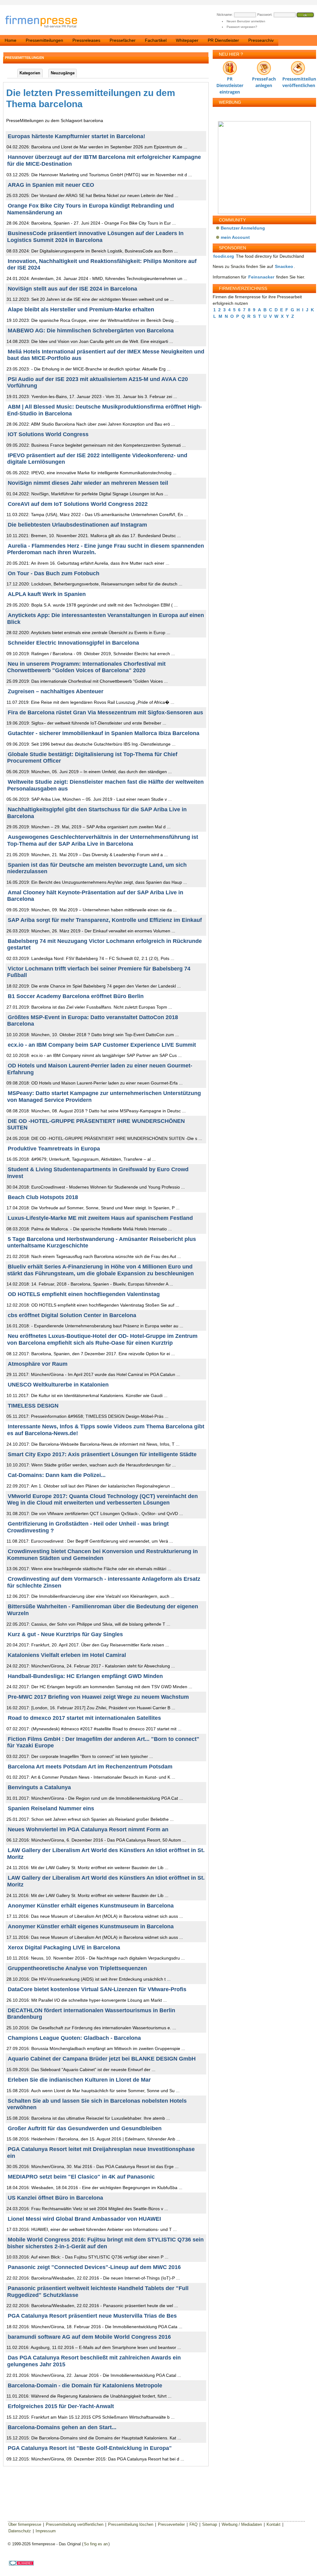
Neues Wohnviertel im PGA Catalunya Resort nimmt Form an (88, 1829)
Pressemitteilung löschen (131, 2524)
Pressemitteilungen (44, 40)
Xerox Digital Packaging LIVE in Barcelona (64, 1947)
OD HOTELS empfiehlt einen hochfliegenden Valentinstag (84, 1294)
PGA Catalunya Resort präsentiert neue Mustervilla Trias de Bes (92, 2316)
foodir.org (224, 256)
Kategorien (30, 73)
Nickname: (225, 15)
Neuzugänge (63, 73)
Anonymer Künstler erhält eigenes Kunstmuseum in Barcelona (91, 1906)
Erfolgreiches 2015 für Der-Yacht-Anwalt (61, 2406)
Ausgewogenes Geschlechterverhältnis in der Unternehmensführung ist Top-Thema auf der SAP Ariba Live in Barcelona (103, 840)
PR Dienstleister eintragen (230, 80)
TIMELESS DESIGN (33, 1406)
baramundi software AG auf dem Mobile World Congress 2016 (89, 2337)
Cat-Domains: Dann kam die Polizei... (57, 1475)
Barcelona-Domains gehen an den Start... (62, 2427)
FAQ (193, 2524)
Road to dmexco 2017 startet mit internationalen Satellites (84, 1718)
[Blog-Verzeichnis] (21, 2564)
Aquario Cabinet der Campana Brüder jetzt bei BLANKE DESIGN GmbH (102, 2059)
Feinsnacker (261, 277)
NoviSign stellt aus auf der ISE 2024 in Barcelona (72, 289)
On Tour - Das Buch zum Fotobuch (54, 573)
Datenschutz (20, 2531)
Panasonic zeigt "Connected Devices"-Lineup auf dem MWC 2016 (94, 2267)
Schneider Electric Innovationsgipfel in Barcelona (73, 643)
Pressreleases (86, 40)
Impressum (46, 2531)
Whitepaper (187, 40)
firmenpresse (45, 22)
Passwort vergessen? (242, 27)
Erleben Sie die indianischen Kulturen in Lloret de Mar (79, 2080)
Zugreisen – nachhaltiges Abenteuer (56, 691)
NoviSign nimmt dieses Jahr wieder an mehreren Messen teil (88, 483)
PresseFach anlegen (264, 80)
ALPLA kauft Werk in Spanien (47, 594)
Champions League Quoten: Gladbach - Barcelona (74, 2038)
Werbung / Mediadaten (242, 2524)
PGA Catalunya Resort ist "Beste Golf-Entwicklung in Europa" (90, 2448)
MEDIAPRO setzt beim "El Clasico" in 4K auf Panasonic (81, 2177)
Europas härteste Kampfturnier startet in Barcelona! (76, 136)
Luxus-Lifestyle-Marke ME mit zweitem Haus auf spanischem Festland (100, 1218)
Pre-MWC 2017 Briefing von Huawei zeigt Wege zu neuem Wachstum (98, 1697)
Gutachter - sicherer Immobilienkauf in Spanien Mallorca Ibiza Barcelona (104, 733)
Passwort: (265, 15)
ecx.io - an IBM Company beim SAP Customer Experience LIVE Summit (102, 1045)
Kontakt (274, 2524)
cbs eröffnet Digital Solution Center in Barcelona (72, 1315)
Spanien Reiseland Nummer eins (51, 1808)
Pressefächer (123, 40)
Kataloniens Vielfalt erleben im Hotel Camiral (67, 1655)
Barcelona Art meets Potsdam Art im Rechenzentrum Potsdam (90, 1767)
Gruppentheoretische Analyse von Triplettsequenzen (77, 1968)
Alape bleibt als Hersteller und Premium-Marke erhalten (81, 309)
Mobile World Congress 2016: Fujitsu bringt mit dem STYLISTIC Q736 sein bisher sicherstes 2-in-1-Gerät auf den (105, 2243)
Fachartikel (156, 40)
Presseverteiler (171, 2524)
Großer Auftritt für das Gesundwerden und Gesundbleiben (85, 2128)
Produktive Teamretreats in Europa (54, 1149)
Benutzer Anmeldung (243, 228)
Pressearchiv (261, 40)
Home (11, 40)
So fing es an (96, 2544)
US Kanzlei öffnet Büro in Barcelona (55, 2198)
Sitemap (210, 2524)
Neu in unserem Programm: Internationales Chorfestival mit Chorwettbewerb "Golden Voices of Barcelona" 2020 (86, 667)
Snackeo (284, 266)
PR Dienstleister (223, 40)
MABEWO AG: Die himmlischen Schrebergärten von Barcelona (91, 331)
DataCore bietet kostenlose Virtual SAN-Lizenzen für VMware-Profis (97, 1989)
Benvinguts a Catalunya (39, 1787)
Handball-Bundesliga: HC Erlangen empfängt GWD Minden (85, 1676)
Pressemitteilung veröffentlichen (298, 80)
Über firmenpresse (25, 2524)
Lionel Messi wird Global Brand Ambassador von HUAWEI (84, 2219)
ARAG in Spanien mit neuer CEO (51, 185)
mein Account (235, 237)
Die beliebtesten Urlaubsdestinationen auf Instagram (77, 525)
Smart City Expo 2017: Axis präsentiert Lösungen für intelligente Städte (102, 1454)
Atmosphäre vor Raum (38, 1364)
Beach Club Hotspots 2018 (43, 1197)
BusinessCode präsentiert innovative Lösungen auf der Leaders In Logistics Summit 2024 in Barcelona (95, 237)
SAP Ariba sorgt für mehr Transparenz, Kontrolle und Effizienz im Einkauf (105, 920)
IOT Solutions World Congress (48, 434)
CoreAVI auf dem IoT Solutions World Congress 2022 (78, 504)
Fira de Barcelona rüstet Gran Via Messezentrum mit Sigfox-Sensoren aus (105, 712)
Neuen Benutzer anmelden (246, 21)
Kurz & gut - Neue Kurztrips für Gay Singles (65, 1634)
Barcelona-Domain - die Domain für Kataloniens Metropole (85, 2385)
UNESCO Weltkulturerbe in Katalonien (58, 1385)
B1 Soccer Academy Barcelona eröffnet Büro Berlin (76, 996)
